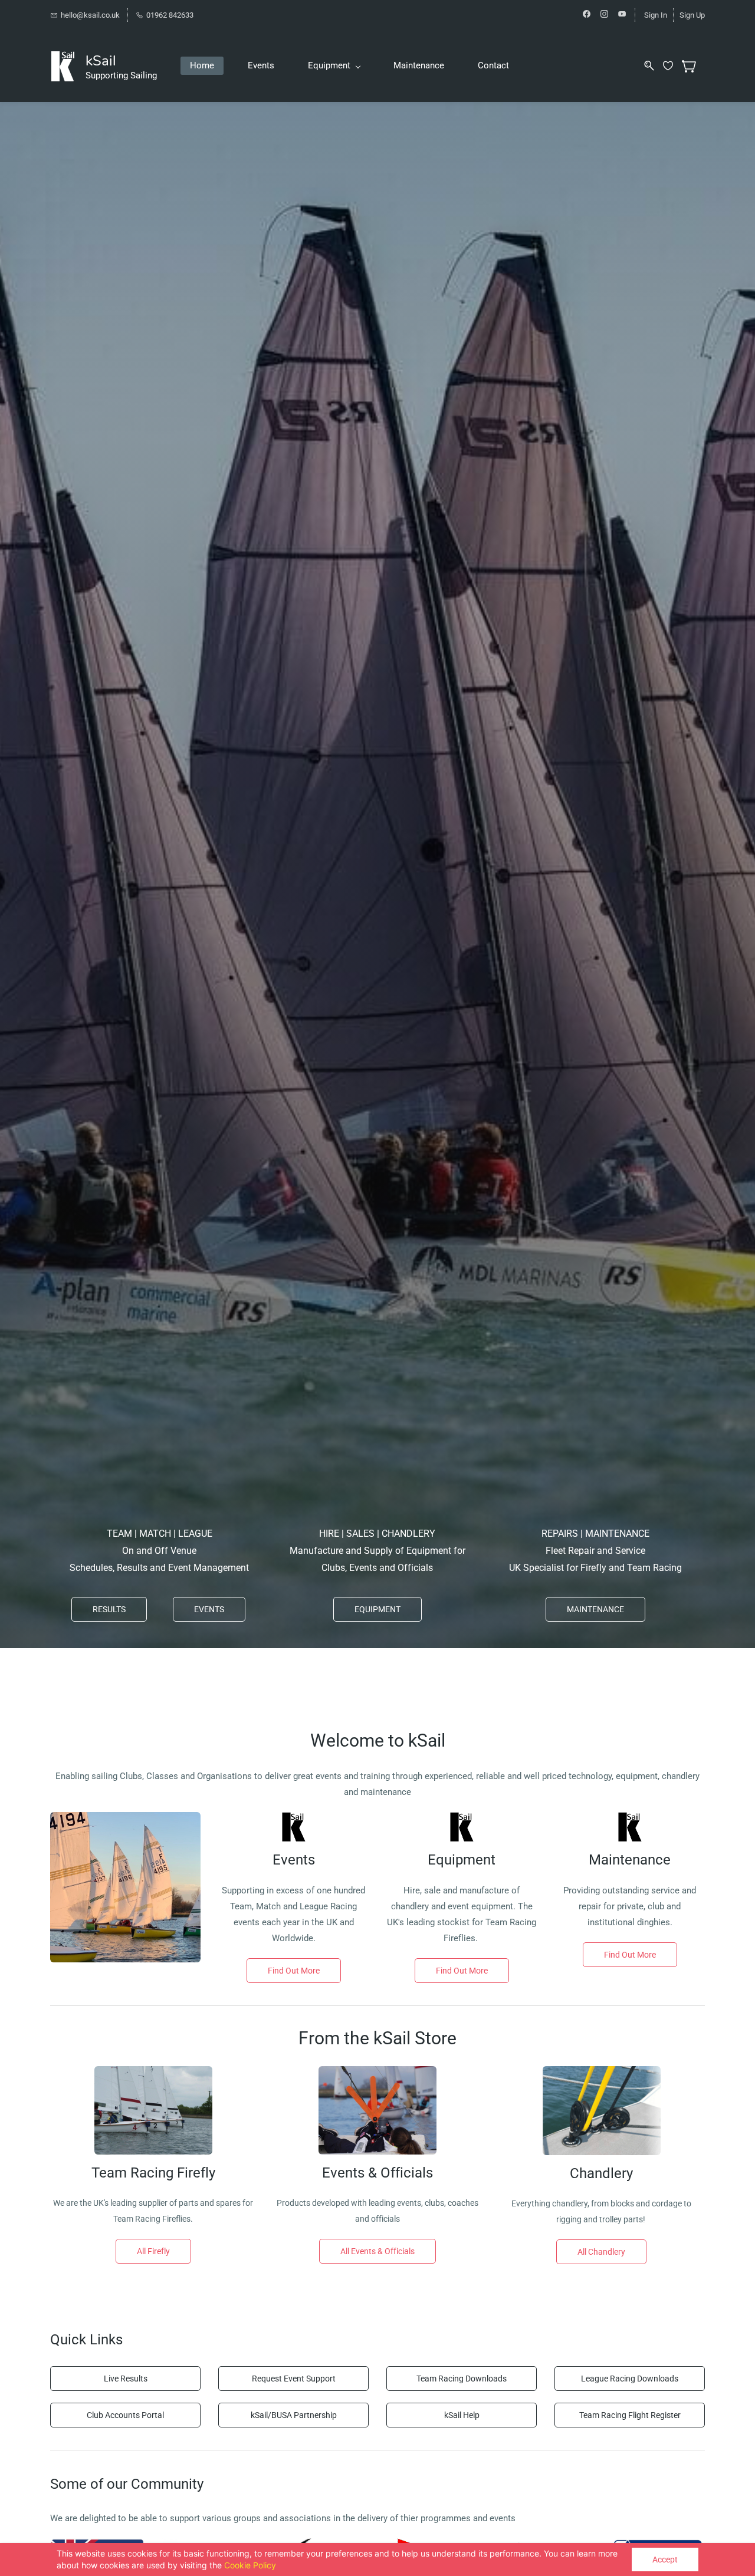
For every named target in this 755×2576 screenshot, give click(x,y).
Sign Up (692, 15)
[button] (109, 1609)
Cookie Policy (250, 2565)
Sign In (656, 15)
